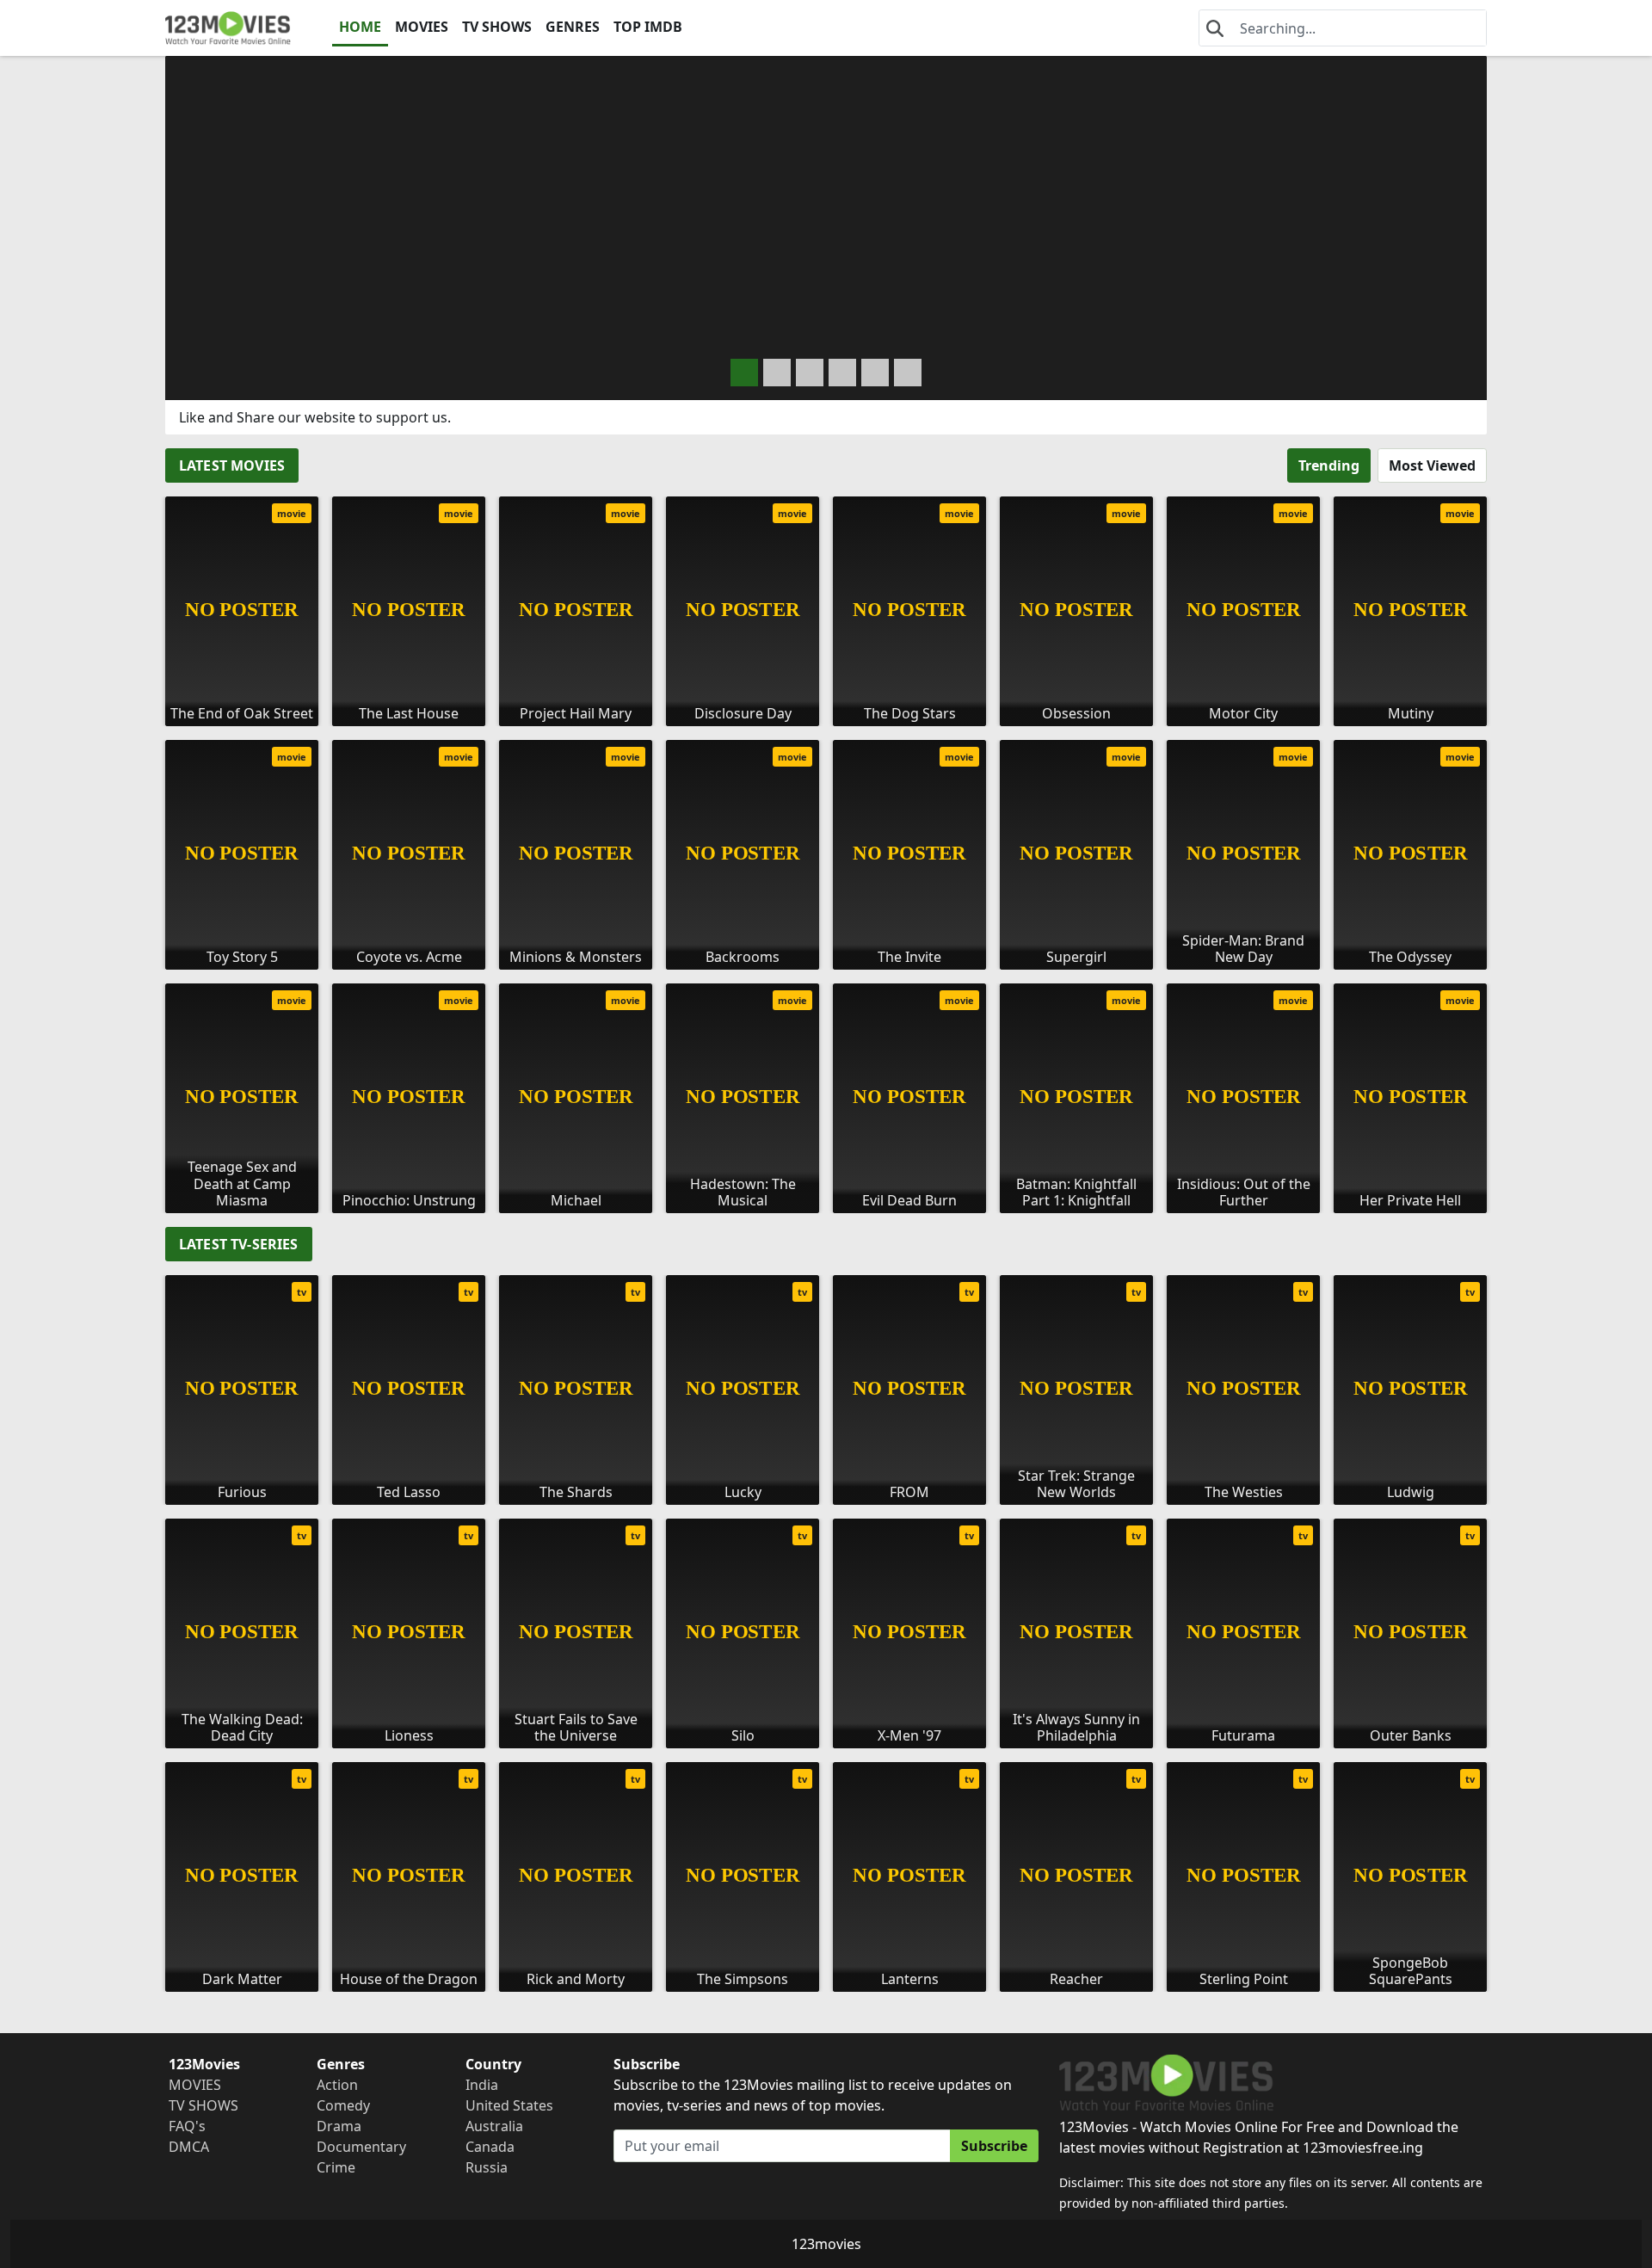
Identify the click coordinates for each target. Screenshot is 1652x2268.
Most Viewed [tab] (1432, 465)
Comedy (343, 2105)
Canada (490, 2147)
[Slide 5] (908, 373)
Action (337, 2085)
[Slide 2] (810, 373)
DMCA (189, 2147)
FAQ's (187, 2126)
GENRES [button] (573, 27)
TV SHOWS (497, 27)
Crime (336, 2167)
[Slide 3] (842, 373)
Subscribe (994, 2146)
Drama (339, 2126)
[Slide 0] (744, 373)
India (482, 2085)
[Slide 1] (777, 373)
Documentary (361, 2147)
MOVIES (422, 27)
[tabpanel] (826, 848)
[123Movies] (228, 28)
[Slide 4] (875, 373)
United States (509, 2105)
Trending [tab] (1329, 465)
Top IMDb (648, 27)
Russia (487, 2167)
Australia (494, 2126)
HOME (360, 27)
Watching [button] (293, 332)
